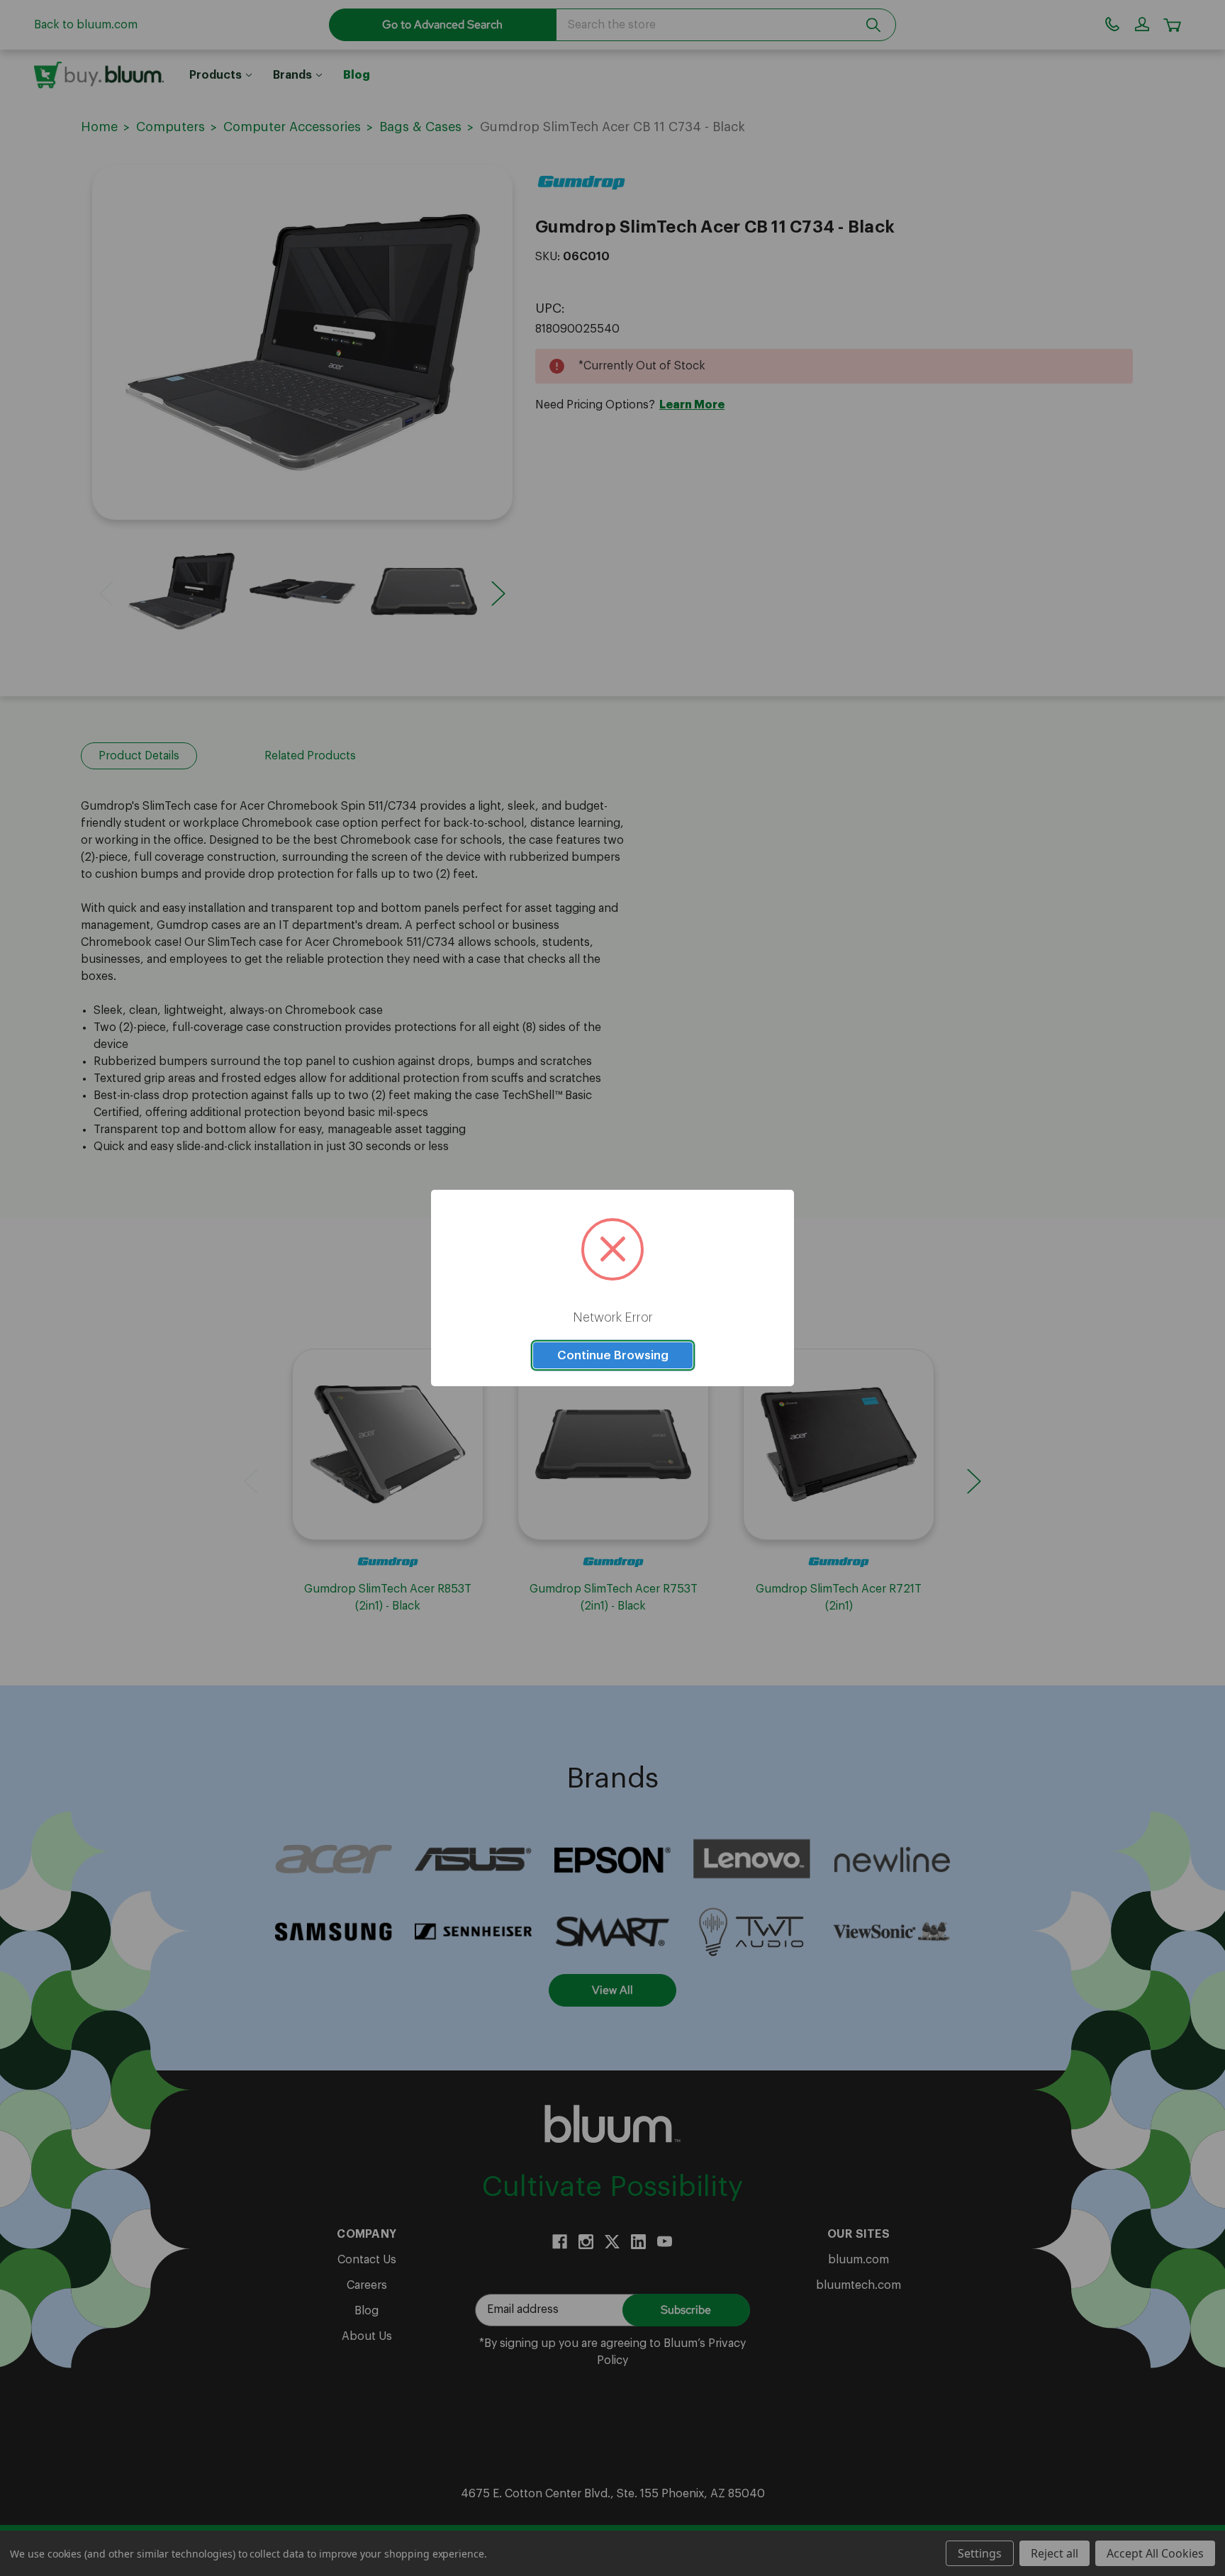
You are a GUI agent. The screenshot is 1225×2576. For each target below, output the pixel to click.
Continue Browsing (613, 1355)
